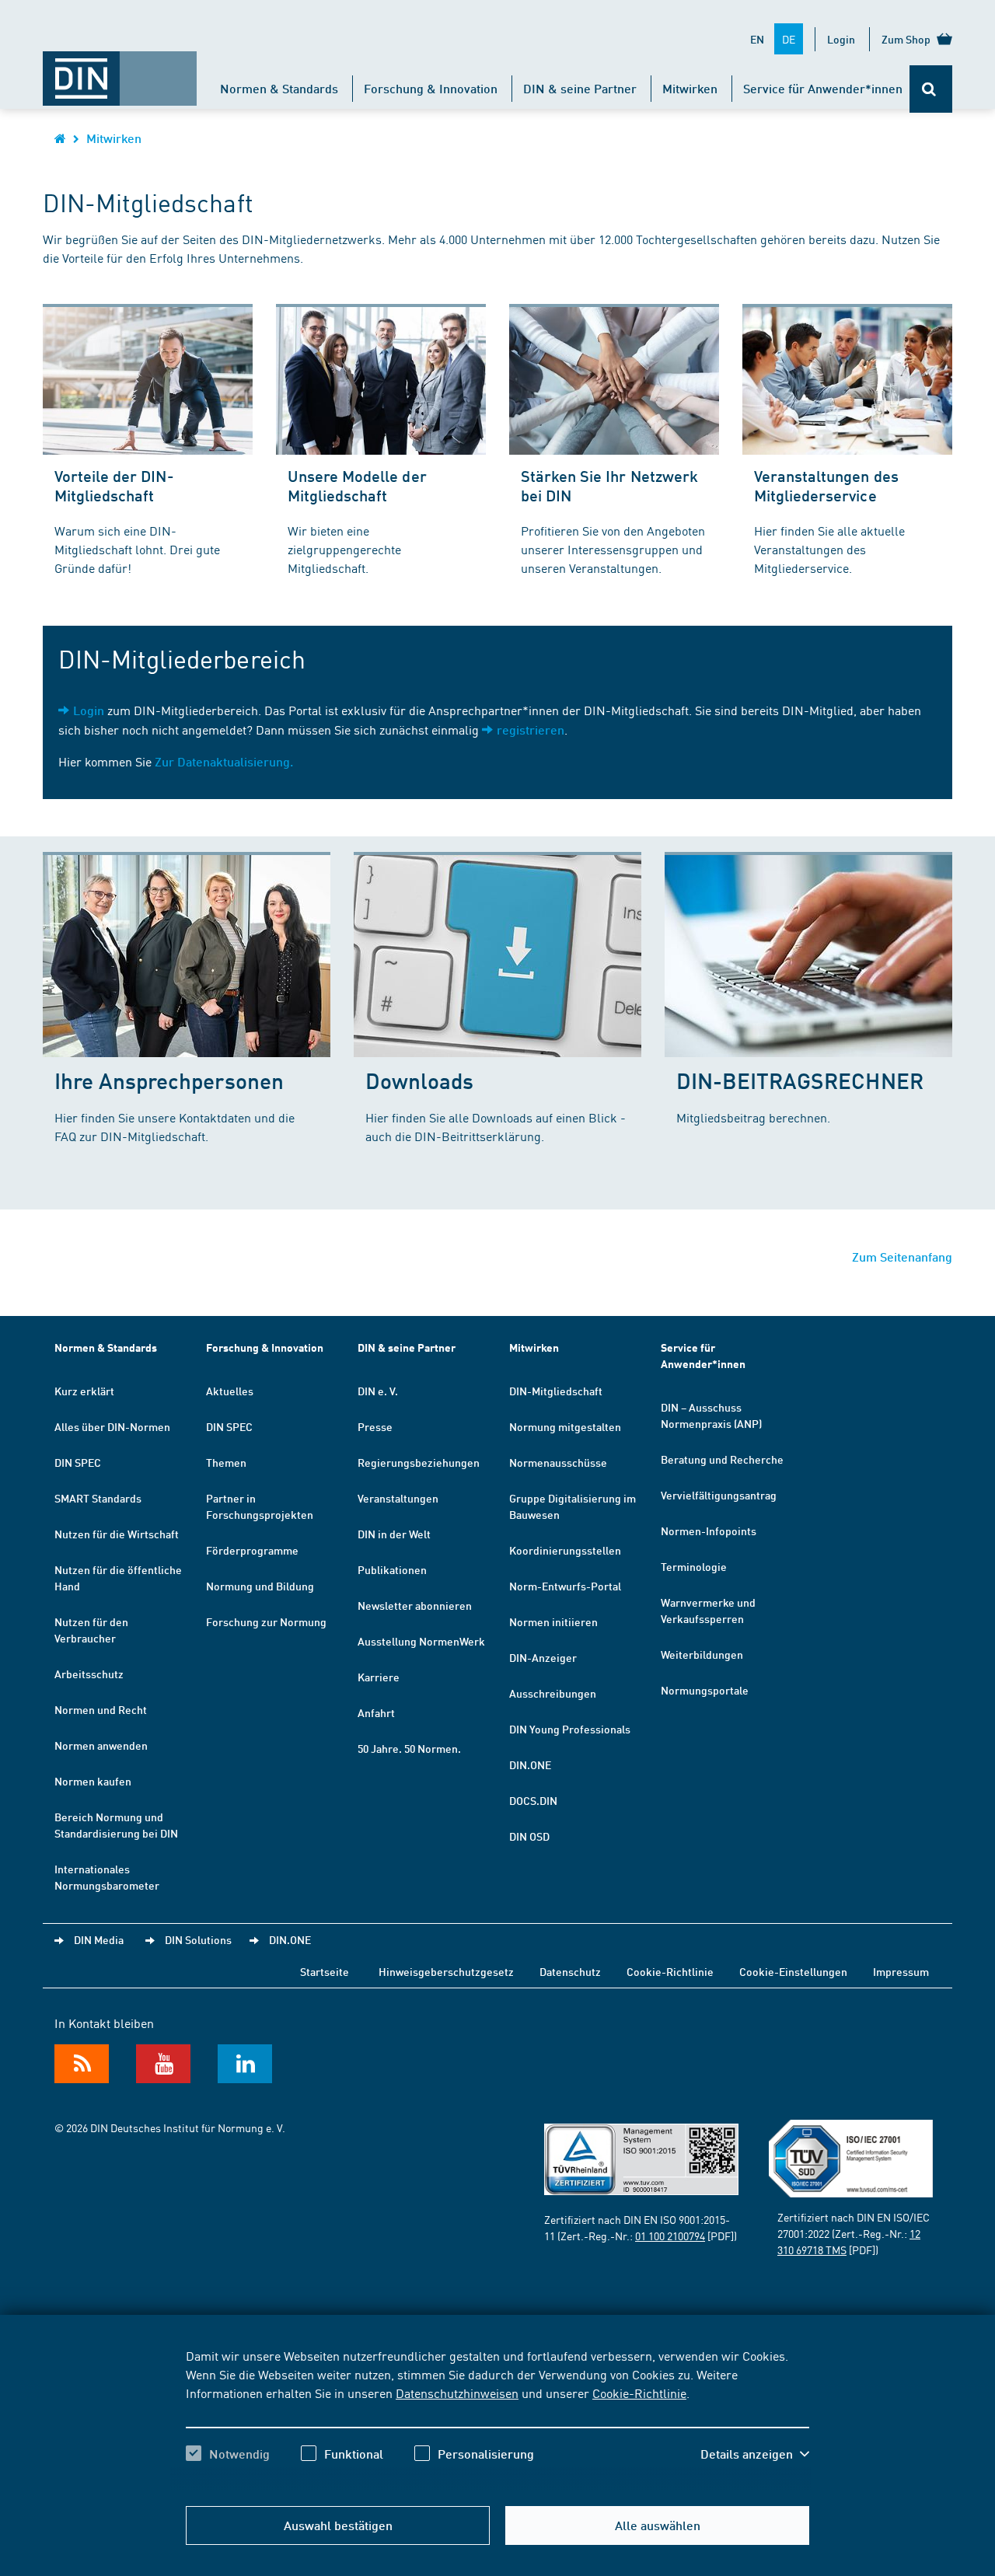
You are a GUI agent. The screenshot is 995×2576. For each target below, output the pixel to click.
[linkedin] (245, 2064)
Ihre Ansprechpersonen (169, 1080)
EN (757, 39)
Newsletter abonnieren (415, 1605)
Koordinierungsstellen (565, 1550)
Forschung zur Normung (266, 1621)
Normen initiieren (553, 1621)
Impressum (901, 1971)
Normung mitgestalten (565, 1426)
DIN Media (99, 1939)
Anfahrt (376, 1712)
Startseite (325, 1971)
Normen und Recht (101, 1709)
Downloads (419, 1080)
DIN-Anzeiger (543, 1657)
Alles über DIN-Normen (112, 1426)
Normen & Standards (279, 88)
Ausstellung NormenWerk (421, 1641)
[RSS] (82, 2064)
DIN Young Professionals (570, 1729)
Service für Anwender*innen (823, 88)
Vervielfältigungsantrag (719, 1495)
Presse (375, 1426)
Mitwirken (690, 88)
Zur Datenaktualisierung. (224, 761)
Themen (226, 1462)
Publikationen (392, 1569)
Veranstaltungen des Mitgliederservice (826, 485)
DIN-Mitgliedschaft (556, 1391)
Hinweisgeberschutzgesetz (446, 1971)
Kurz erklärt (84, 1391)
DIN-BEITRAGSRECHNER (800, 1080)
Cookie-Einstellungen (793, 1971)
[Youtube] (163, 2064)
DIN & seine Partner (580, 88)
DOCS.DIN (533, 1800)
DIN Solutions (198, 1939)
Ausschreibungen (553, 1693)
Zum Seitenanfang (902, 1257)
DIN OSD (529, 1836)
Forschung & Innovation (431, 88)
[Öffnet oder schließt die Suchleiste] (931, 89)
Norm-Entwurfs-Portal (565, 1586)
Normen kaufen (93, 1781)
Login (841, 39)
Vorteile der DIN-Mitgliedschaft (114, 485)
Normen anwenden (101, 1745)
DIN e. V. (378, 1391)
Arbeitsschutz (89, 1674)
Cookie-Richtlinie (639, 2393)
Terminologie (694, 1566)
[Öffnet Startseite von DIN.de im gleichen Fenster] (120, 71)
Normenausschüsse (558, 1462)
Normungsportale (705, 1690)
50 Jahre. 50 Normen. (409, 1748)
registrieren (531, 730)
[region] (497, 2418)
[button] (755, 2454)
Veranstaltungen (398, 1498)
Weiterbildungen (702, 1654)
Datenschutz (570, 1971)
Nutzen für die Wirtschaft (117, 1534)
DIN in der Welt (394, 1534)
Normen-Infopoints (709, 1531)
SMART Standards (98, 1498)
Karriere (379, 1677)
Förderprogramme (252, 1550)
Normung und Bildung (260, 1586)
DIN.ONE (530, 1764)
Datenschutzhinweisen (457, 2393)
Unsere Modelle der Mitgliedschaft (357, 485)
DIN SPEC (78, 1462)
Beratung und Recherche (722, 1459)
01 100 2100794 (670, 2236)
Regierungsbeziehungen (419, 1462)
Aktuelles (230, 1391)
